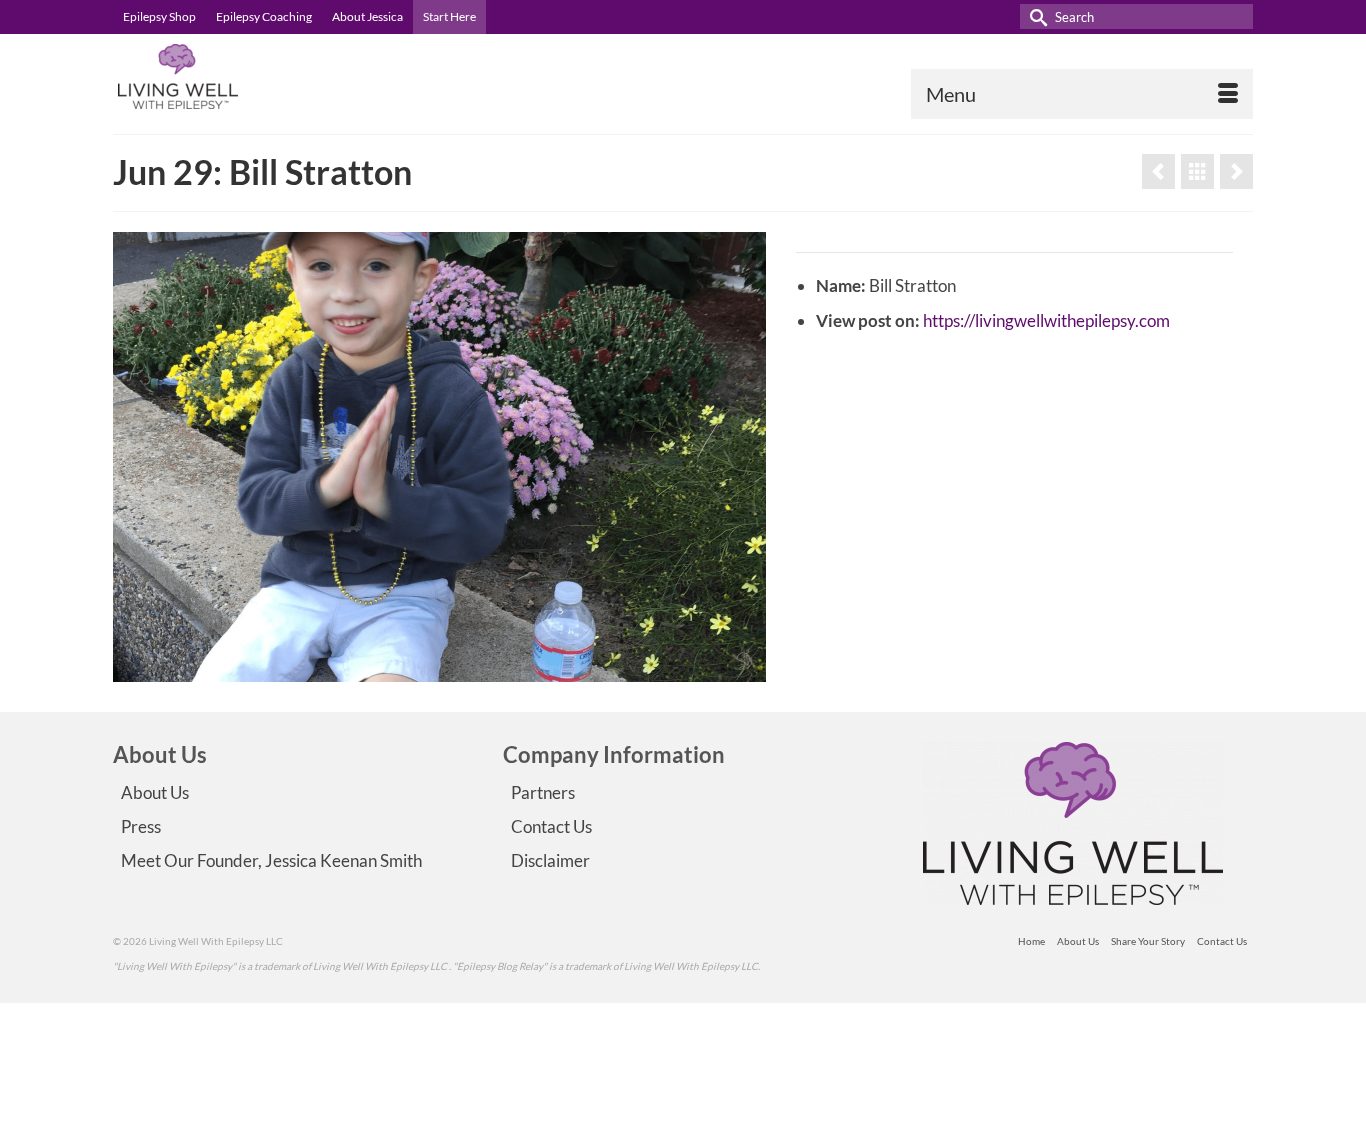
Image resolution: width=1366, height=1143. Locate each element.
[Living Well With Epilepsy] (293, 76)
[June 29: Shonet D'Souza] (1236, 171)
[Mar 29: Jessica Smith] (1158, 171)
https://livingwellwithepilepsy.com (1046, 320)
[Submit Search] (1035, 16)
